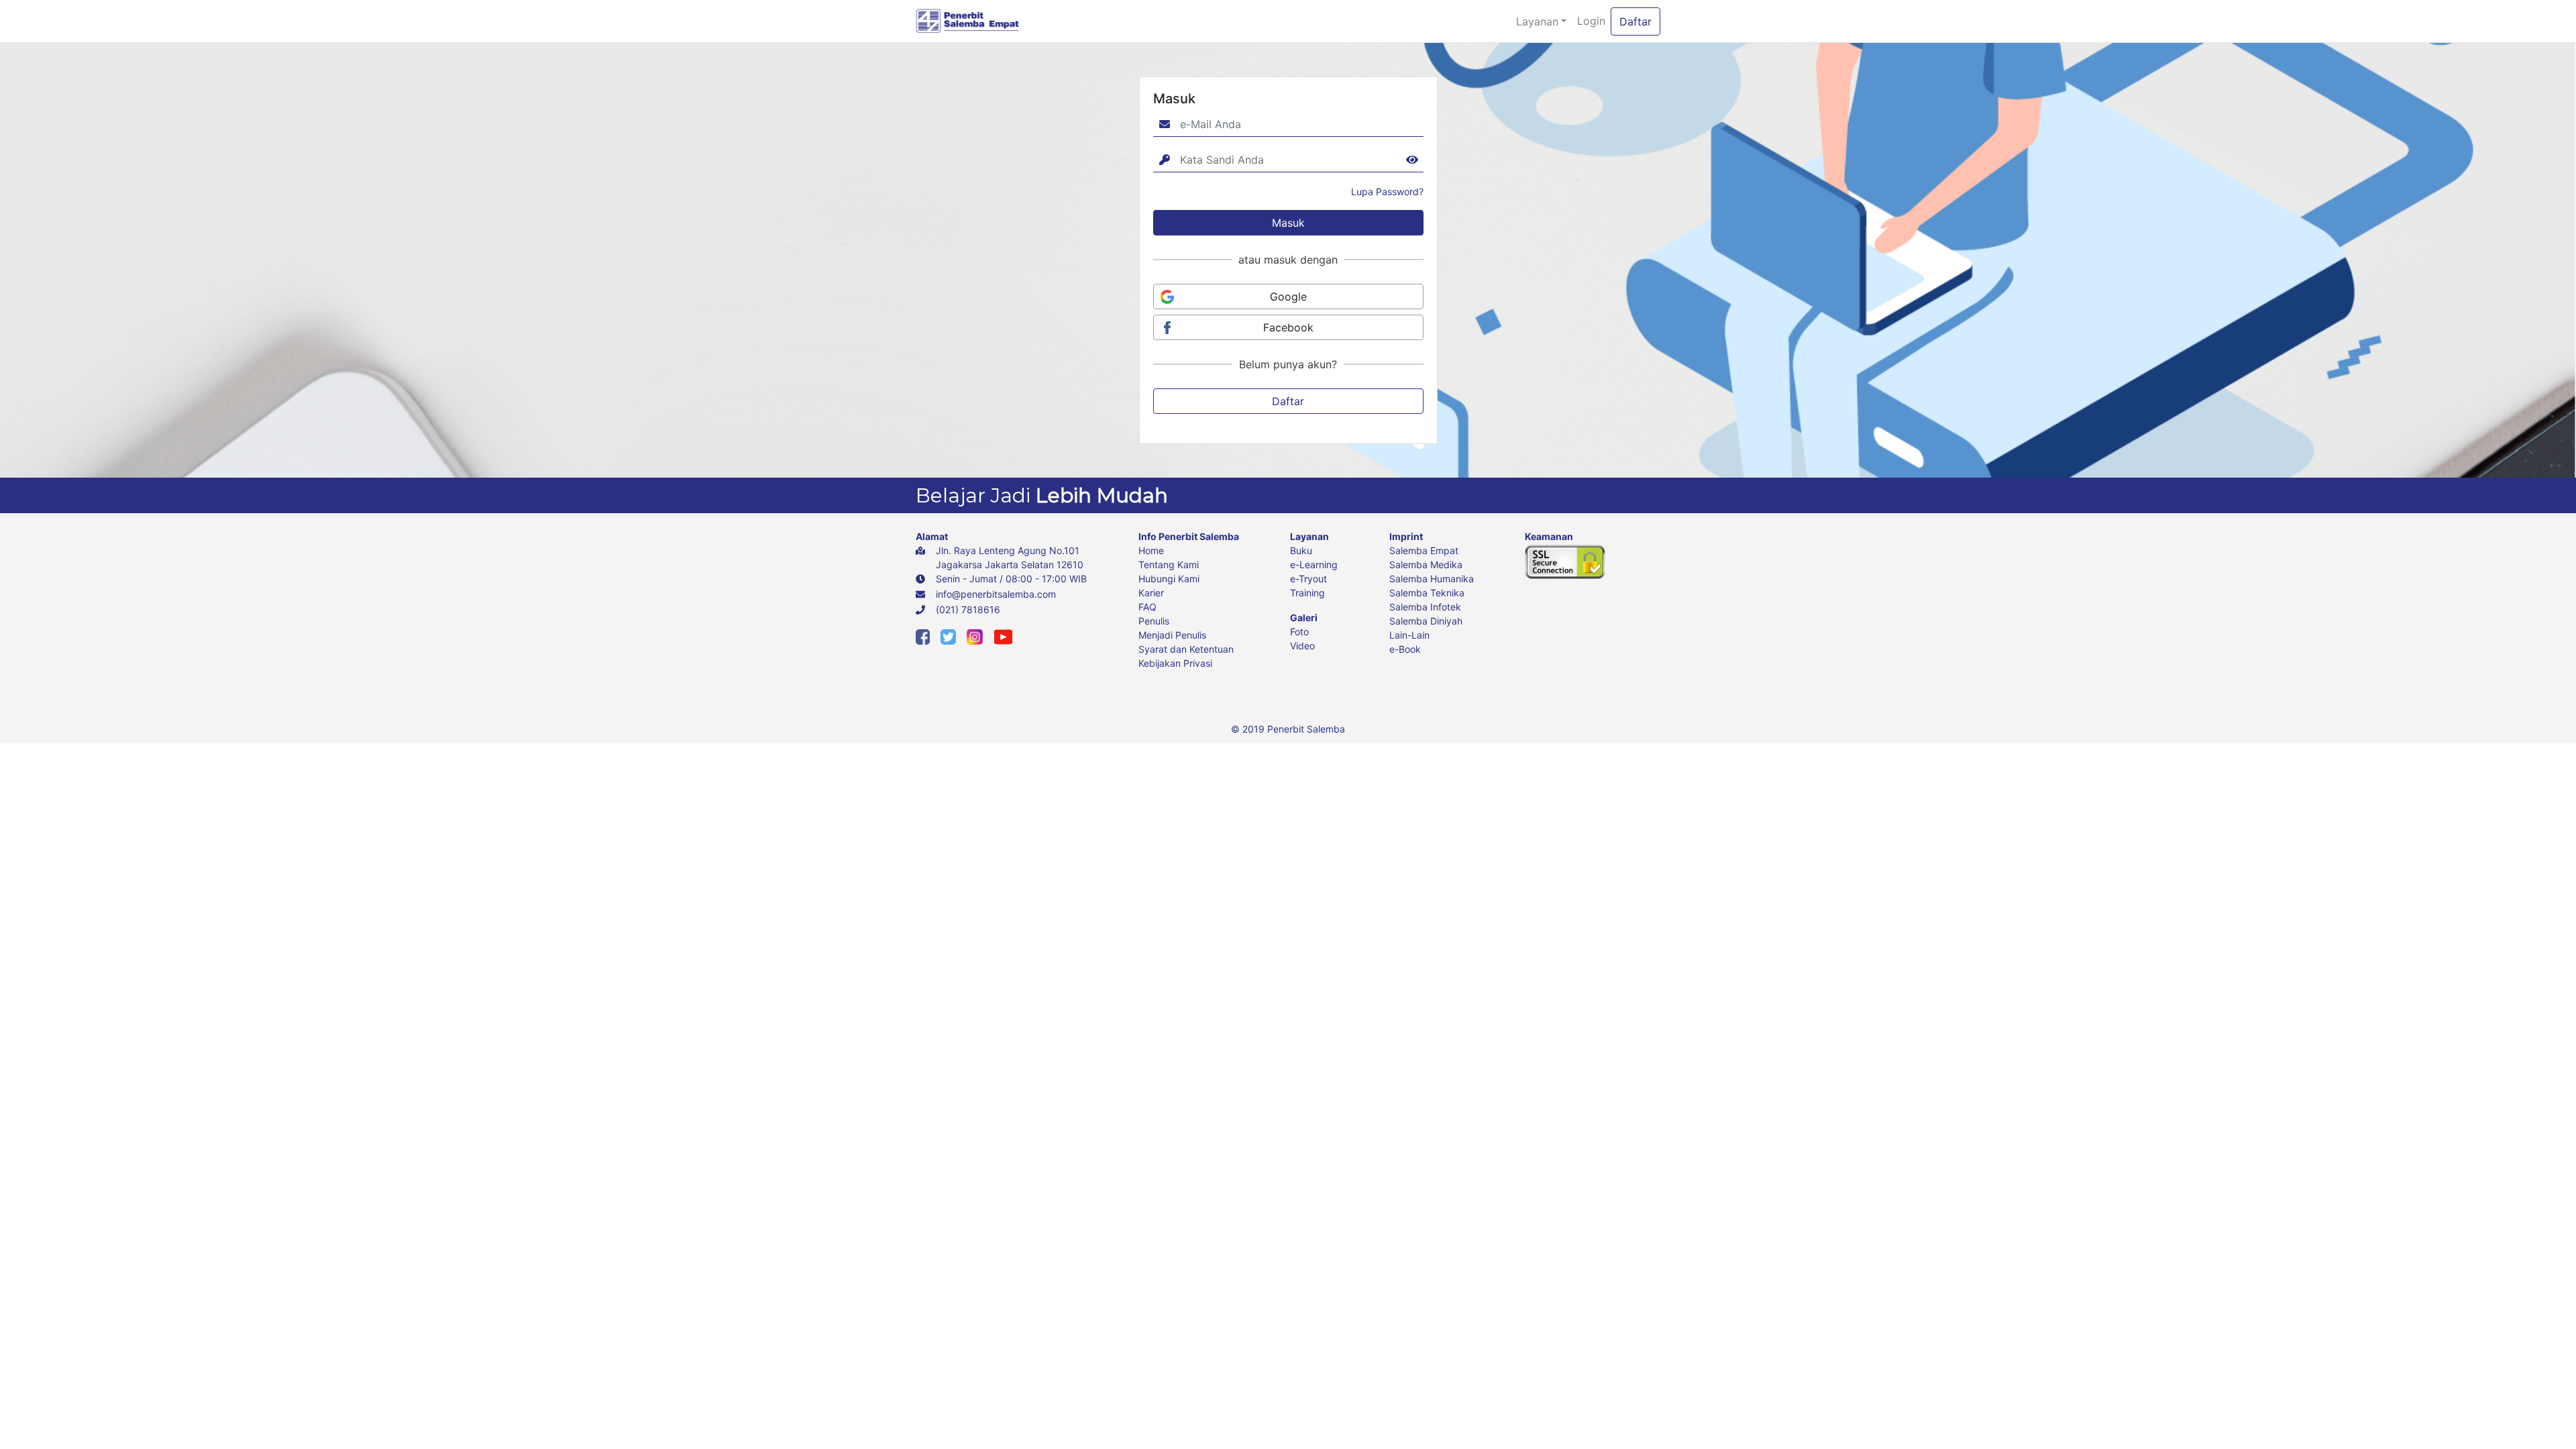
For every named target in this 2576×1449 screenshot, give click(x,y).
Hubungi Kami (1169, 579)
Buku (1301, 550)
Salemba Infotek (1425, 607)
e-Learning (1314, 565)
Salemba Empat (1424, 550)
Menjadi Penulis (1172, 635)
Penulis (1154, 621)
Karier (1151, 593)
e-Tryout (1308, 579)
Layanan (1537, 21)
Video (1302, 646)
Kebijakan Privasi (1175, 663)
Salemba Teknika (1427, 593)
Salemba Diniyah (1426, 621)
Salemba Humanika (1432, 579)
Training (1307, 593)
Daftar (1635, 21)
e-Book (1405, 649)
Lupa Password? (1387, 192)
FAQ (1147, 607)
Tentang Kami (1169, 565)
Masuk (1288, 223)
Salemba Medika (1426, 565)
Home (1151, 550)
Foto (1299, 632)
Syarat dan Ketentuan (1186, 649)
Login (1591, 21)
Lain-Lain (1409, 635)
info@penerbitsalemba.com (996, 594)
